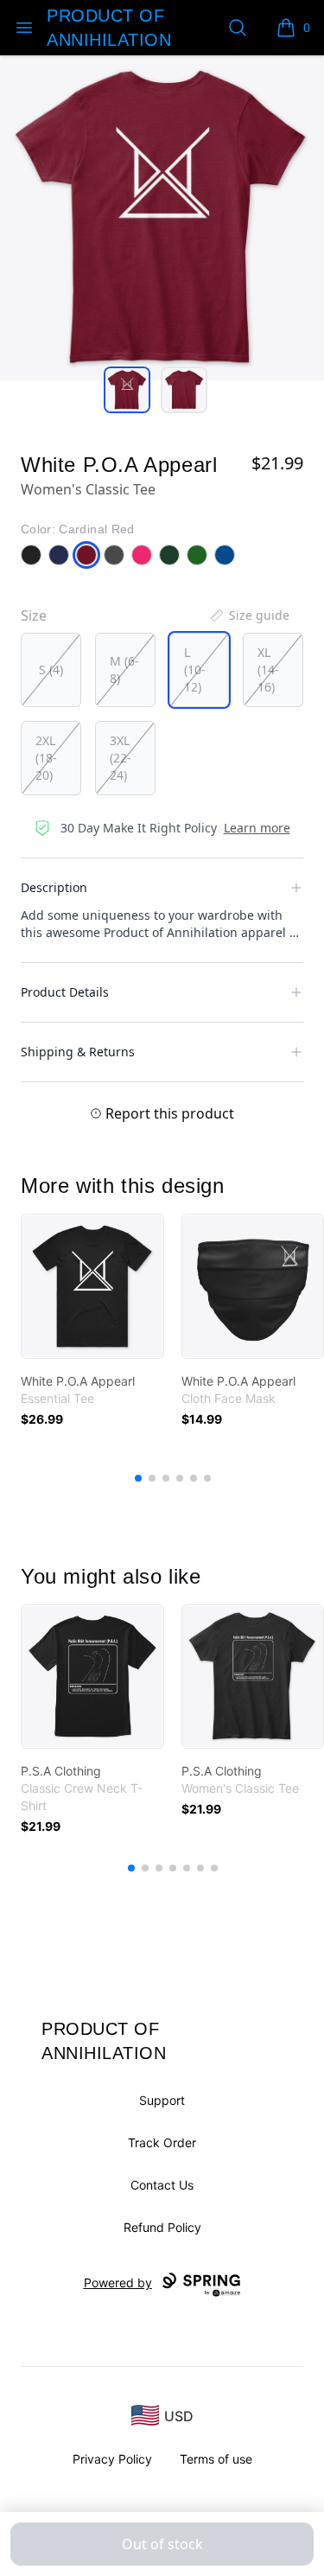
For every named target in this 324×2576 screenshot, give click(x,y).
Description (54, 887)
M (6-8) (124, 670)
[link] (92, 1286)
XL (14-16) (268, 670)
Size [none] (34, 615)
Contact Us (162, 2185)
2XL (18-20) (46, 758)
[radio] (51, 670)
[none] (249, 615)
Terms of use (216, 2459)
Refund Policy (162, 2227)
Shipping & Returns (78, 1052)
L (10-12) (195, 670)
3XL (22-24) (121, 758)
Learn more (257, 828)
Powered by (118, 2283)
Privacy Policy (112, 2459)
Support (162, 2100)
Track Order (162, 2142)
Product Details (65, 992)
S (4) (51, 670)
